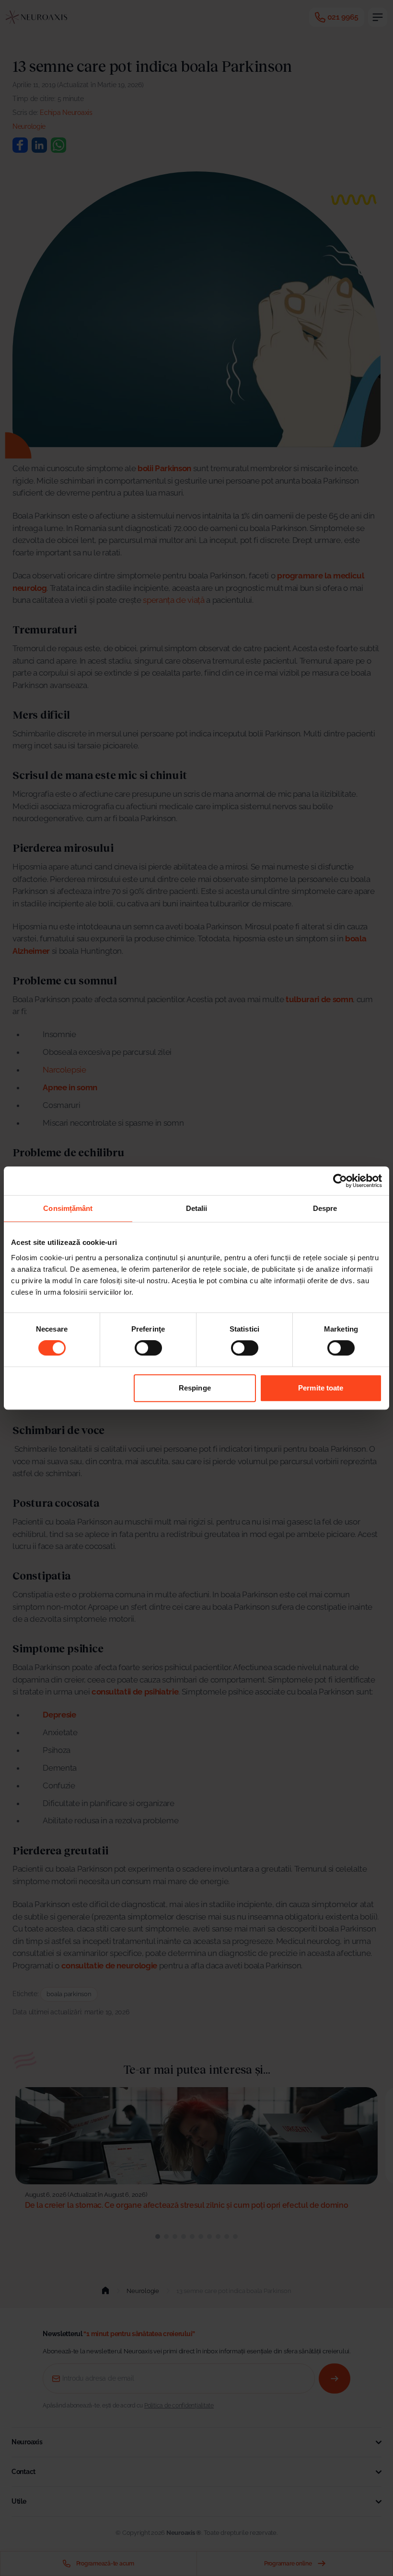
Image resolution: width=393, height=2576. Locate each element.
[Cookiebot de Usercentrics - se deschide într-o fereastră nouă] (340, 1181)
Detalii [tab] (197, 1208)
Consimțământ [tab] (68, 1208)
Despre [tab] (325, 1208)
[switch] (148, 1348)
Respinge (195, 1388)
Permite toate (321, 1388)
